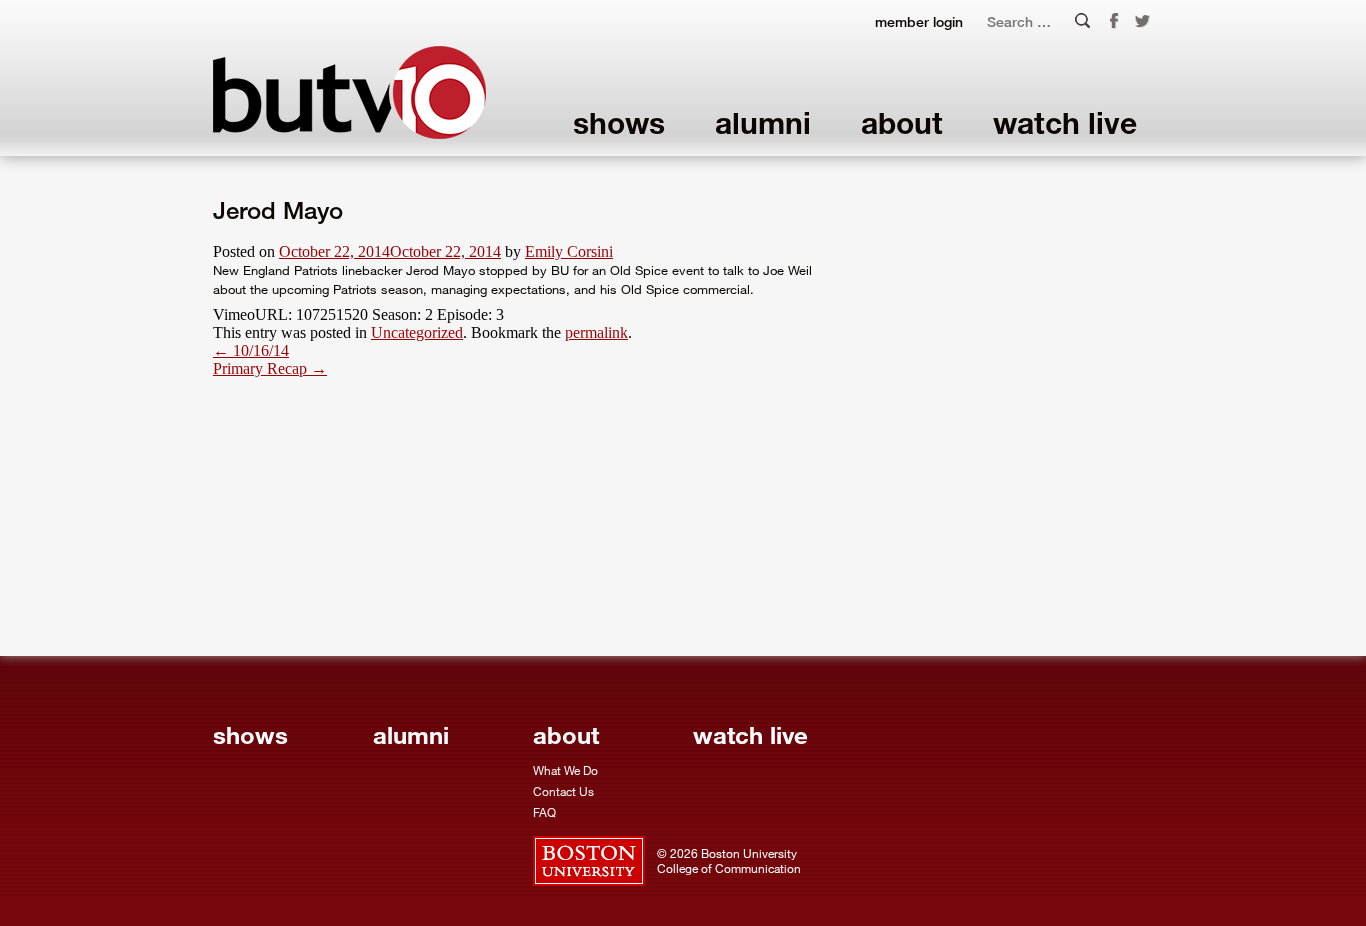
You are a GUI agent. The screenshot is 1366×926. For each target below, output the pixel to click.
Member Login (919, 21)
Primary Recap (270, 368)
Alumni (763, 122)
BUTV (349, 92)
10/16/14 (251, 350)
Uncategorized (417, 332)
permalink (596, 332)
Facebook (1114, 21)
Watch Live (1065, 122)
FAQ (544, 812)
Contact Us (563, 791)
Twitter (1143, 22)
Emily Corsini (569, 251)
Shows (619, 122)
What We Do (565, 770)
